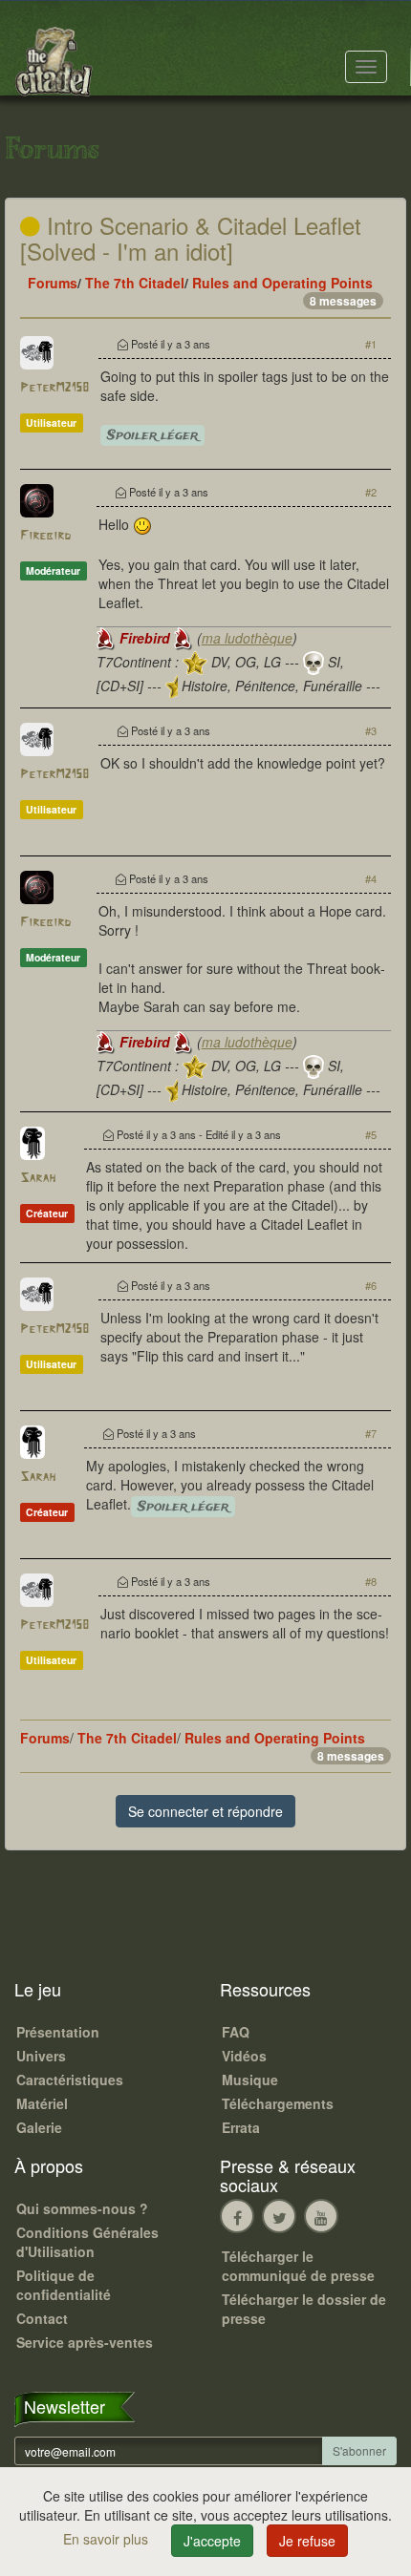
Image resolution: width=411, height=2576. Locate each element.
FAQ (236, 2032)
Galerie (39, 2127)
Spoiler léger (152, 435)
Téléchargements (278, 2103)
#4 (371, 878)
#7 (371, 1433)
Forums (53, 283)
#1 (371, 344)
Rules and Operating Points (282, 283)
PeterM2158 (54, 388)
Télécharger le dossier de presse (304, 2309)
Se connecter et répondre (205, 1811)
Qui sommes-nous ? (82, 2208)
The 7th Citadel (135, 283)
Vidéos (244, 2056)
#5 (371, 1134)
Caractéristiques (70, 2080)
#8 (371, 1581)
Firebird (45, 536)
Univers (41, 2056)
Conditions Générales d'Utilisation (87, 2242)
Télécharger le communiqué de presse (298, 2266)
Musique (250, 2080)
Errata (241, 2127)
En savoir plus (108, 2539)
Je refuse (307, 2541)
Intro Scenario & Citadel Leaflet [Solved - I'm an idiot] (191, 237)
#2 (371, 492)
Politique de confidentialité (64, 2285)
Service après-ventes (85, 2342)
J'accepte (212, 2541)
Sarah (38, 1179)
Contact (42, 2318)
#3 (371, 730)
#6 (371, 1285)
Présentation (58, 2032)
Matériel (42, 2103)
